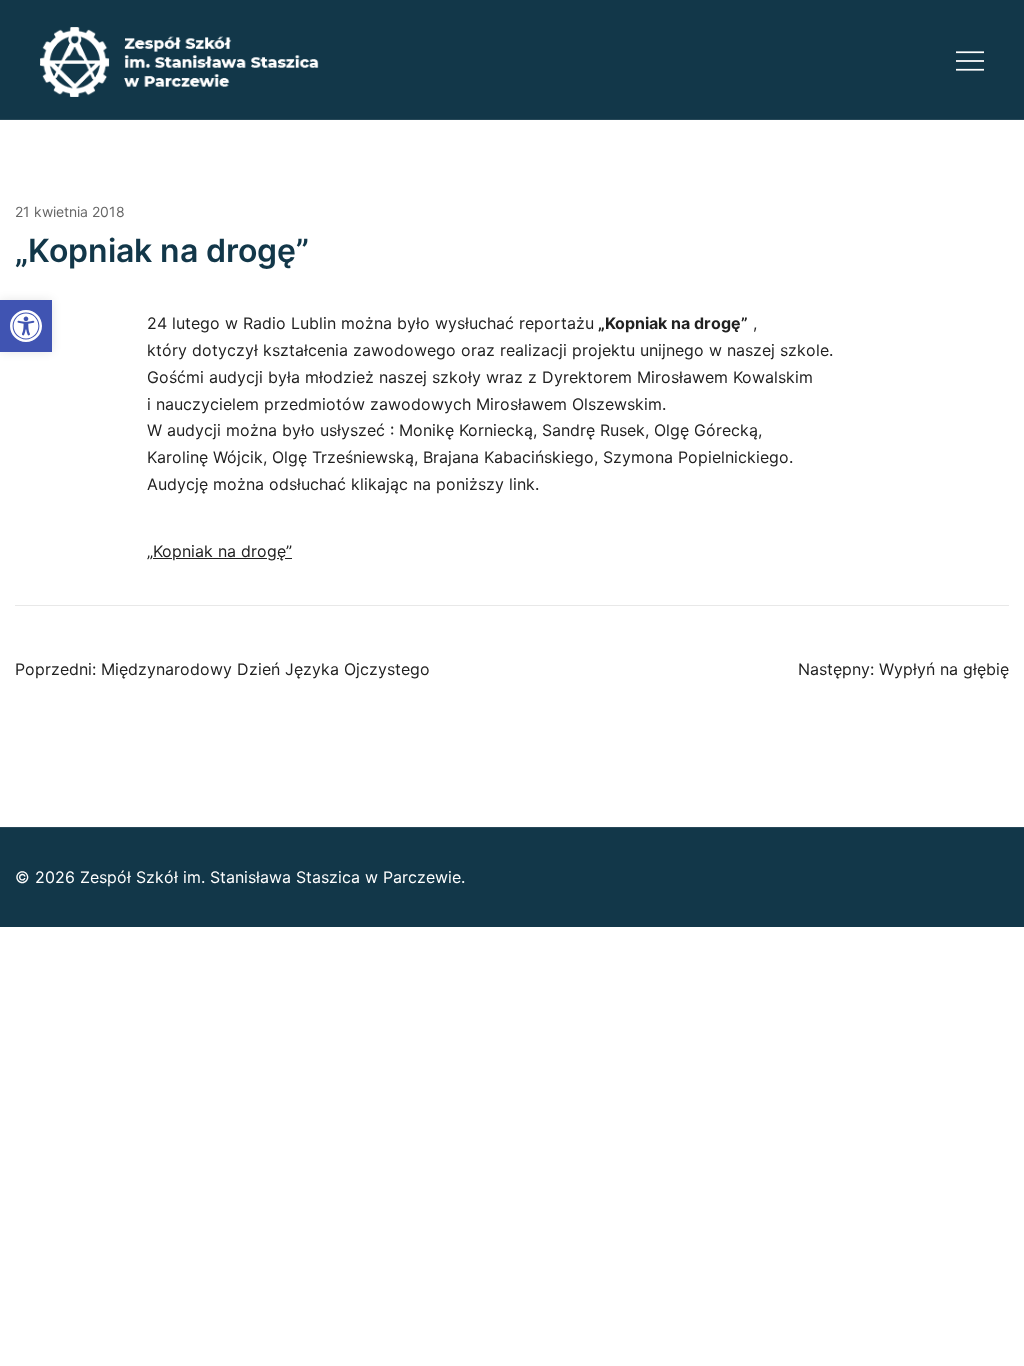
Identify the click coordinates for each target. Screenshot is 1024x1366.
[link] (26, 326)
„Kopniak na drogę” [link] (219, 551)
